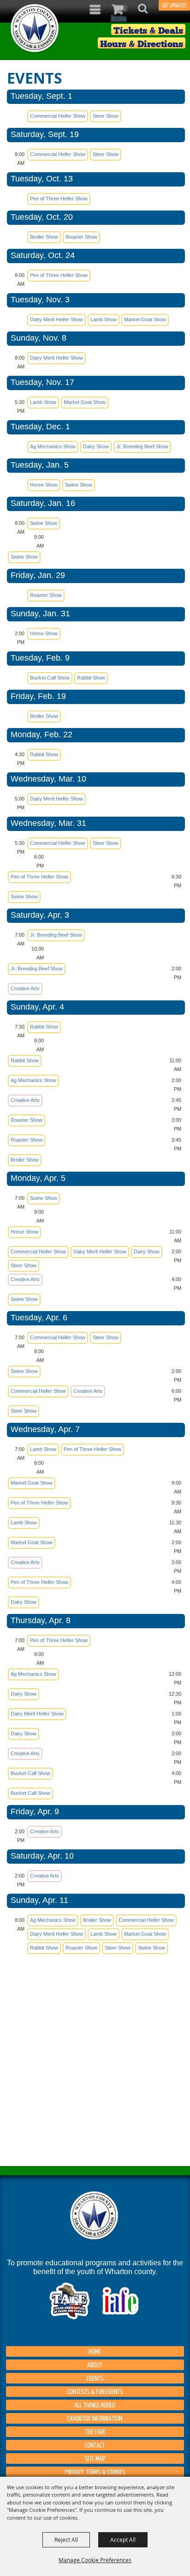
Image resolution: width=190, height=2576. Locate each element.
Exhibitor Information (95, 2418)
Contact (95, 2445)
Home (95, 2351)
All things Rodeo (95, 2405)
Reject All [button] (66, 2540)
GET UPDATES (174, 5)
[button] (148, 11)
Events (95, 2378)
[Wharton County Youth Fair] (35, 28)
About (95, 2365)
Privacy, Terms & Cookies (95, 2472)
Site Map (95, 2458)
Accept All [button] (123, 2540)
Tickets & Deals (148, 30)
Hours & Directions (142, 43)
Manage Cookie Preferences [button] (95, 2560)
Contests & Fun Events (95, 2391)
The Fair (95, 2432)
